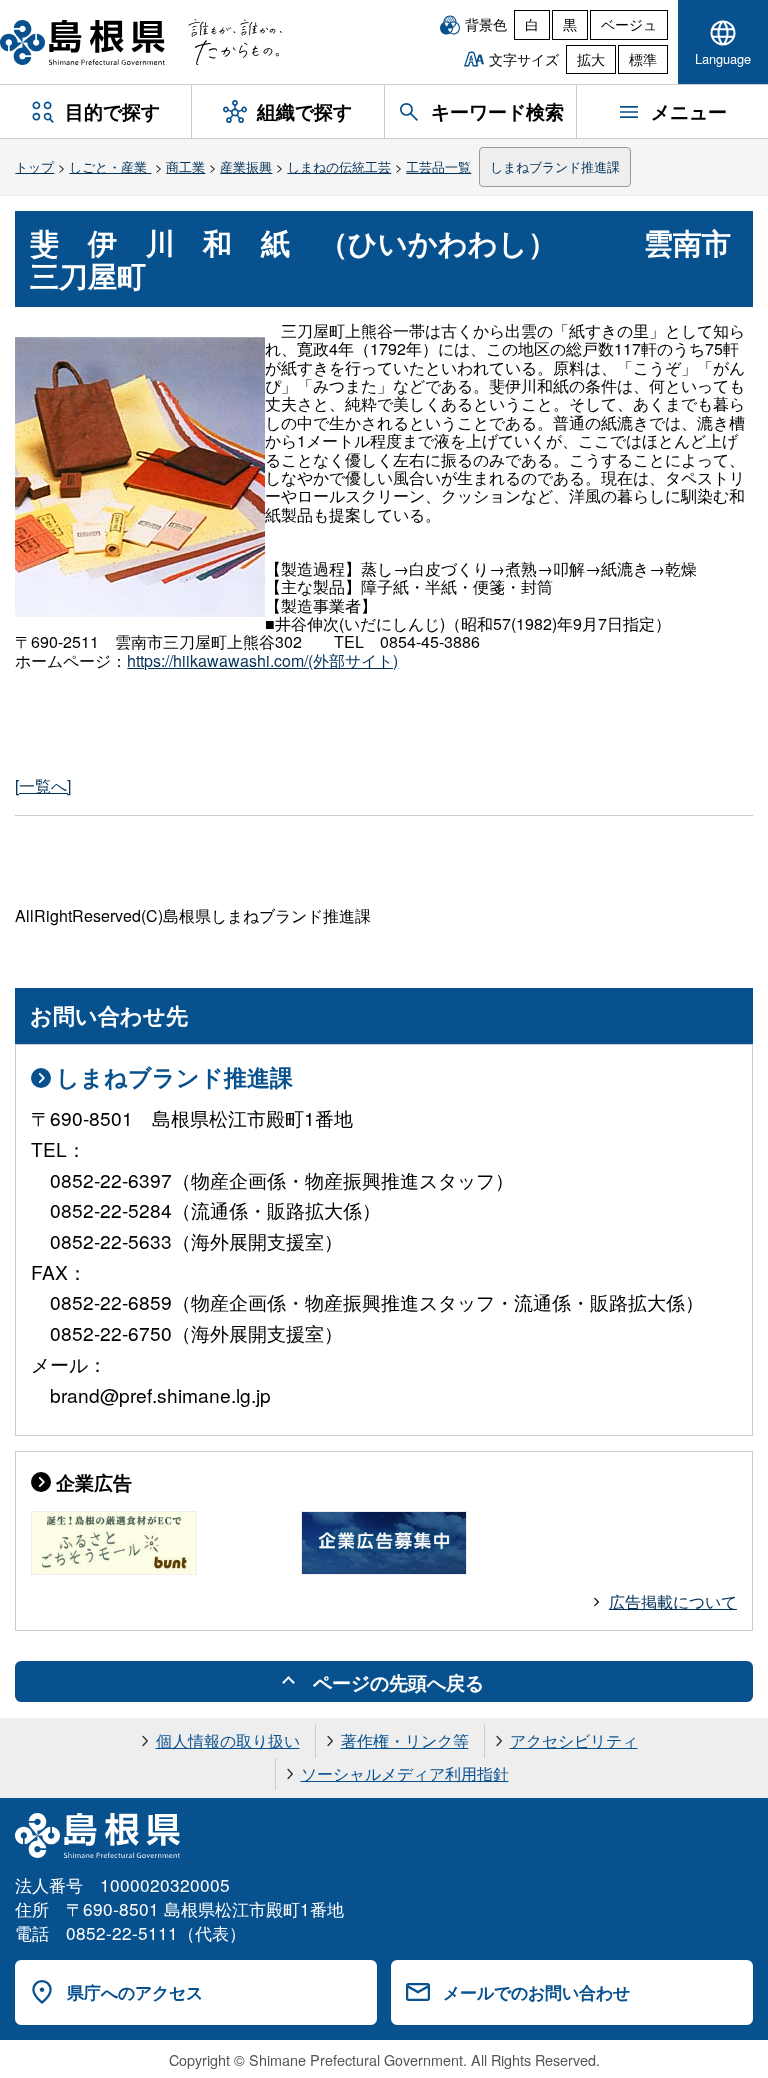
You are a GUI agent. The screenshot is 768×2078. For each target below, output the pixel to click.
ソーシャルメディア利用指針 (405, 1773)
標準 (643, 59)
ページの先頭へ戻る (398, 1682)
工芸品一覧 (438, 166)
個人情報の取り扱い (228, 1740)
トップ (34, 166)
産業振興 (246, 166)
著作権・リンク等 (405, 1740)
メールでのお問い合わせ (536, 1992)
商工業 (185, 166)
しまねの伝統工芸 (339, 166)
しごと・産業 (110, 166)
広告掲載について (673, 1601)
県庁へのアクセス (135, 1992)
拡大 (591, 59)
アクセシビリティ (574, 1740)
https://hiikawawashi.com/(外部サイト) (262, 660)
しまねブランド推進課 (555, 166)
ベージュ (629, 24)
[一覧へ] (43, 785)
